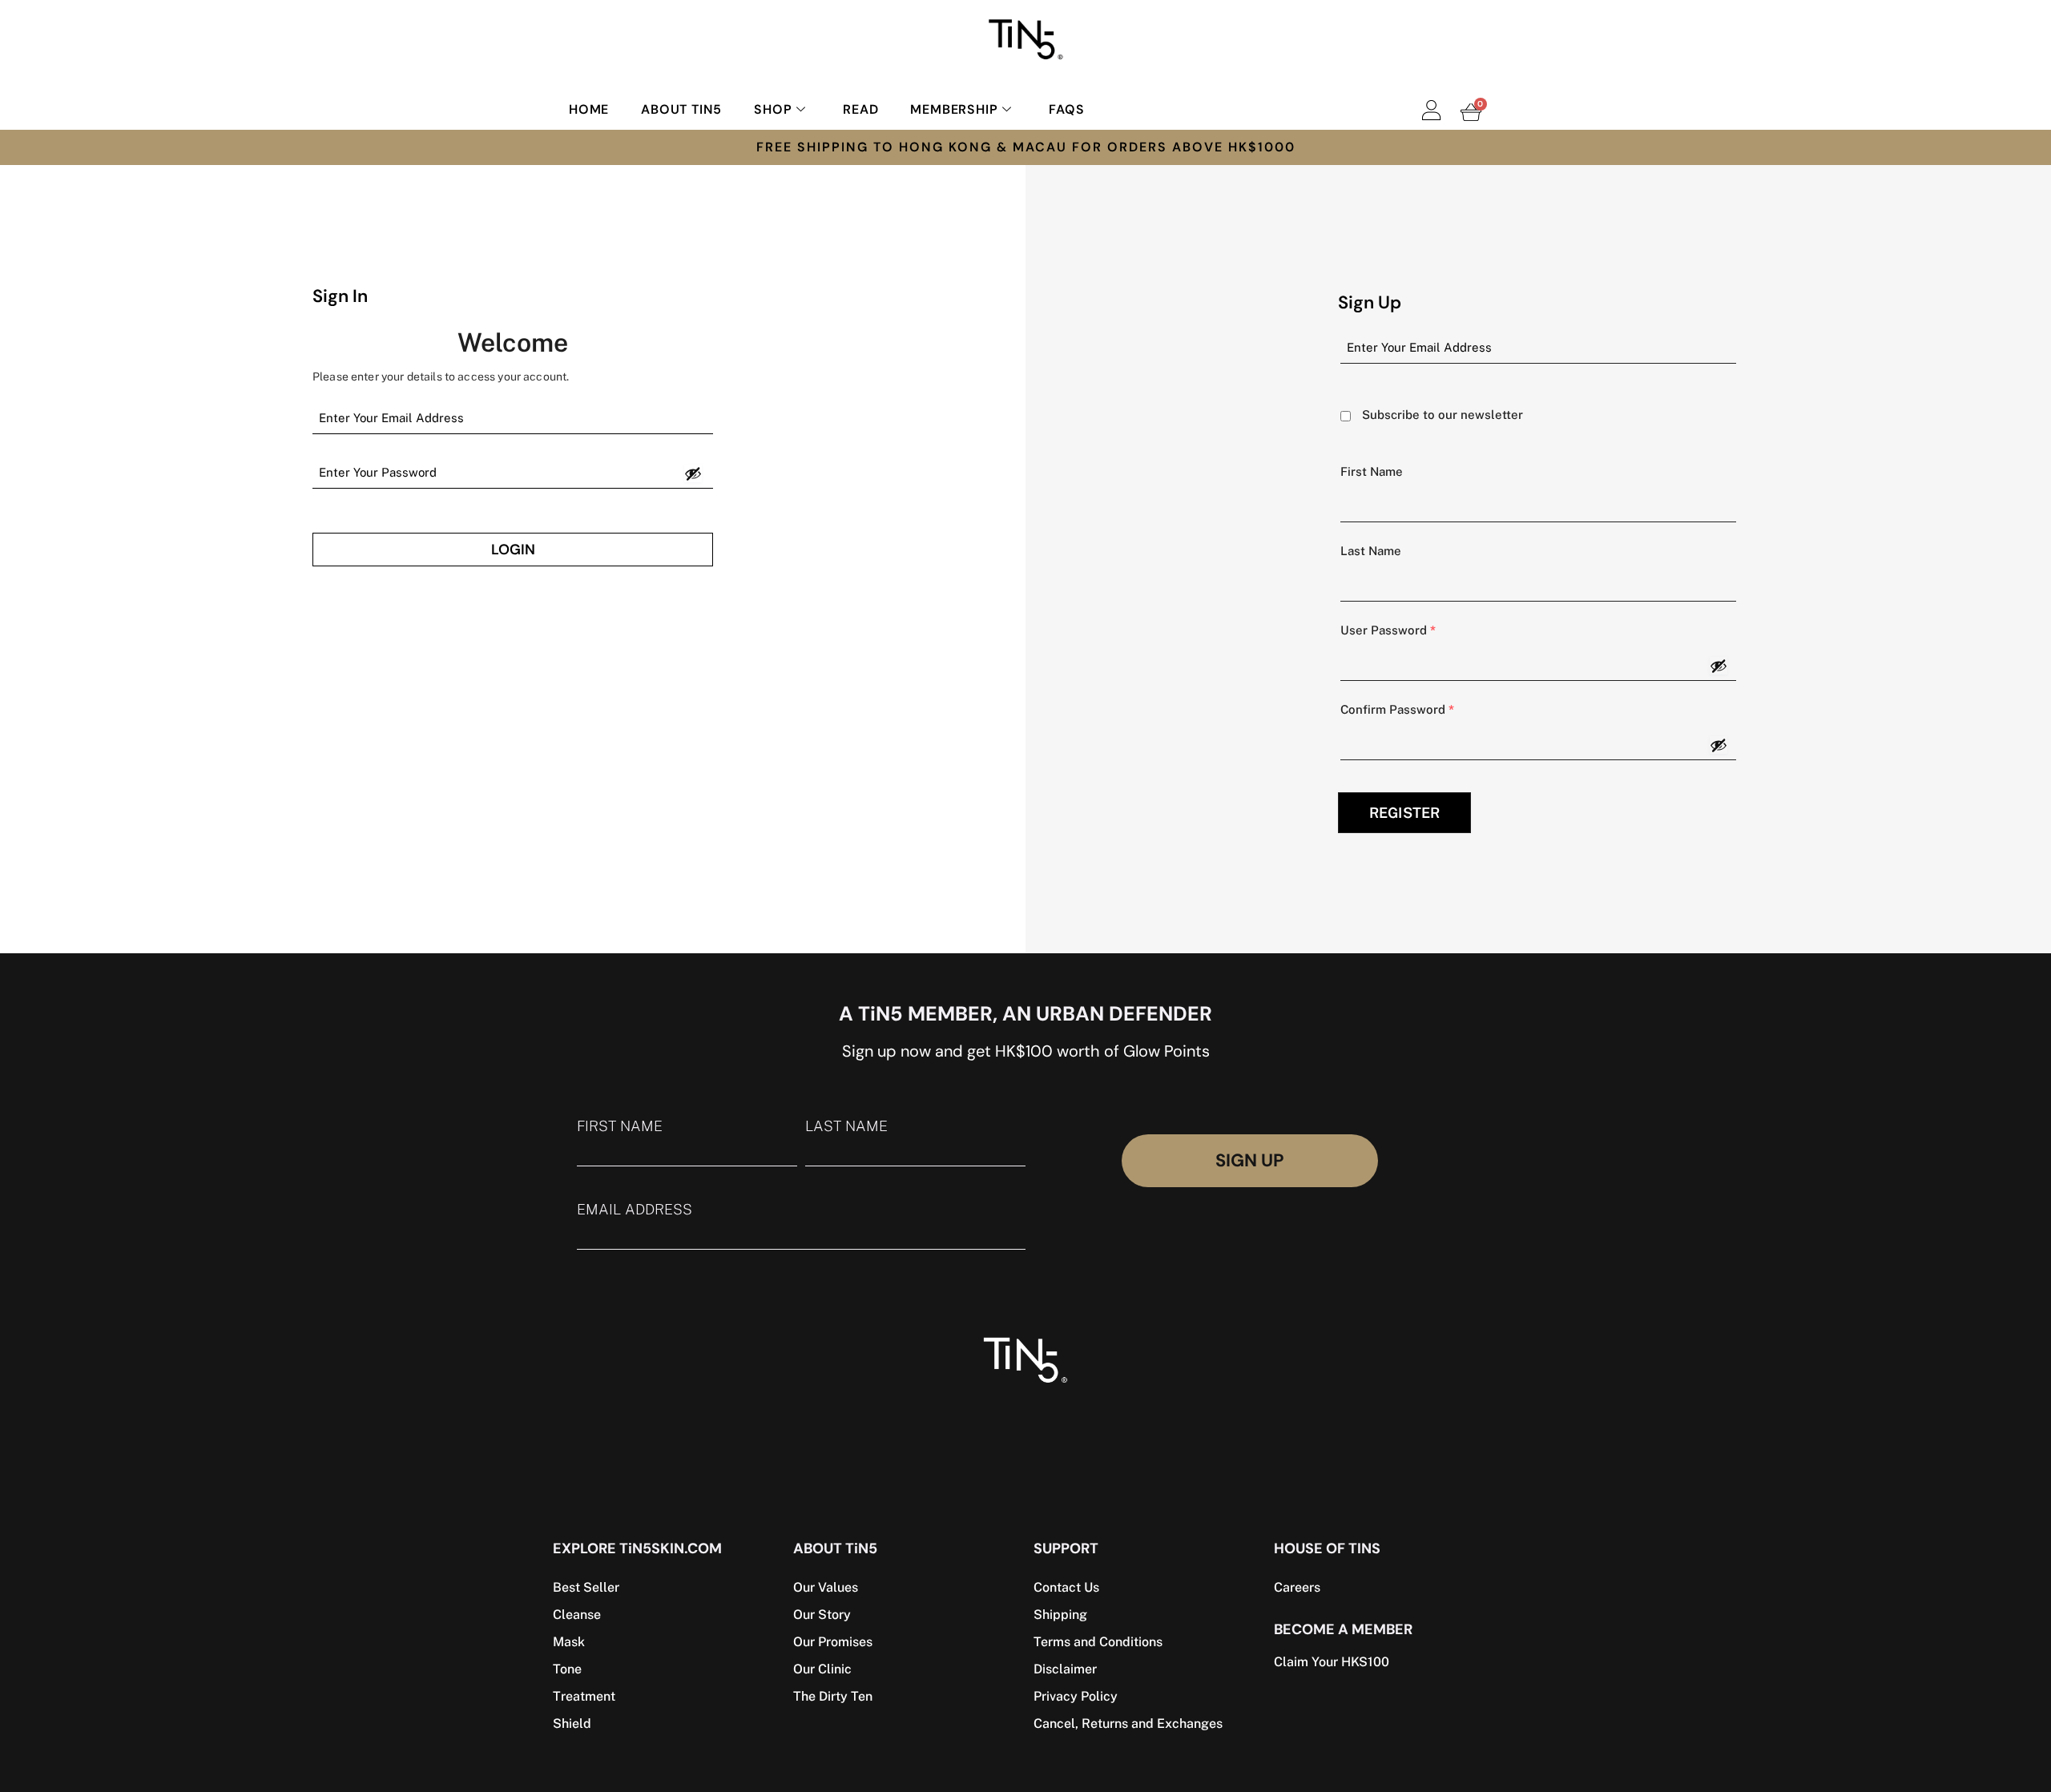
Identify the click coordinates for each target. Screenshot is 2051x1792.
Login (513, 550)
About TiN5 (681, 109)
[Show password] (693, 473)
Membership (954, 109)
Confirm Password (1397, 709)
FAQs (1066, 109)
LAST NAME (846, 1127)
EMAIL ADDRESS (635, 1210)
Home (589, 109)
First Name (1372, 471)
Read (860, 109)
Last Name (1371, 551)
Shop (773, 109)
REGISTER (1404, 813)
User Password (1388, 630)
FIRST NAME (620, 1127)
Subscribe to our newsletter (1443, 415)
